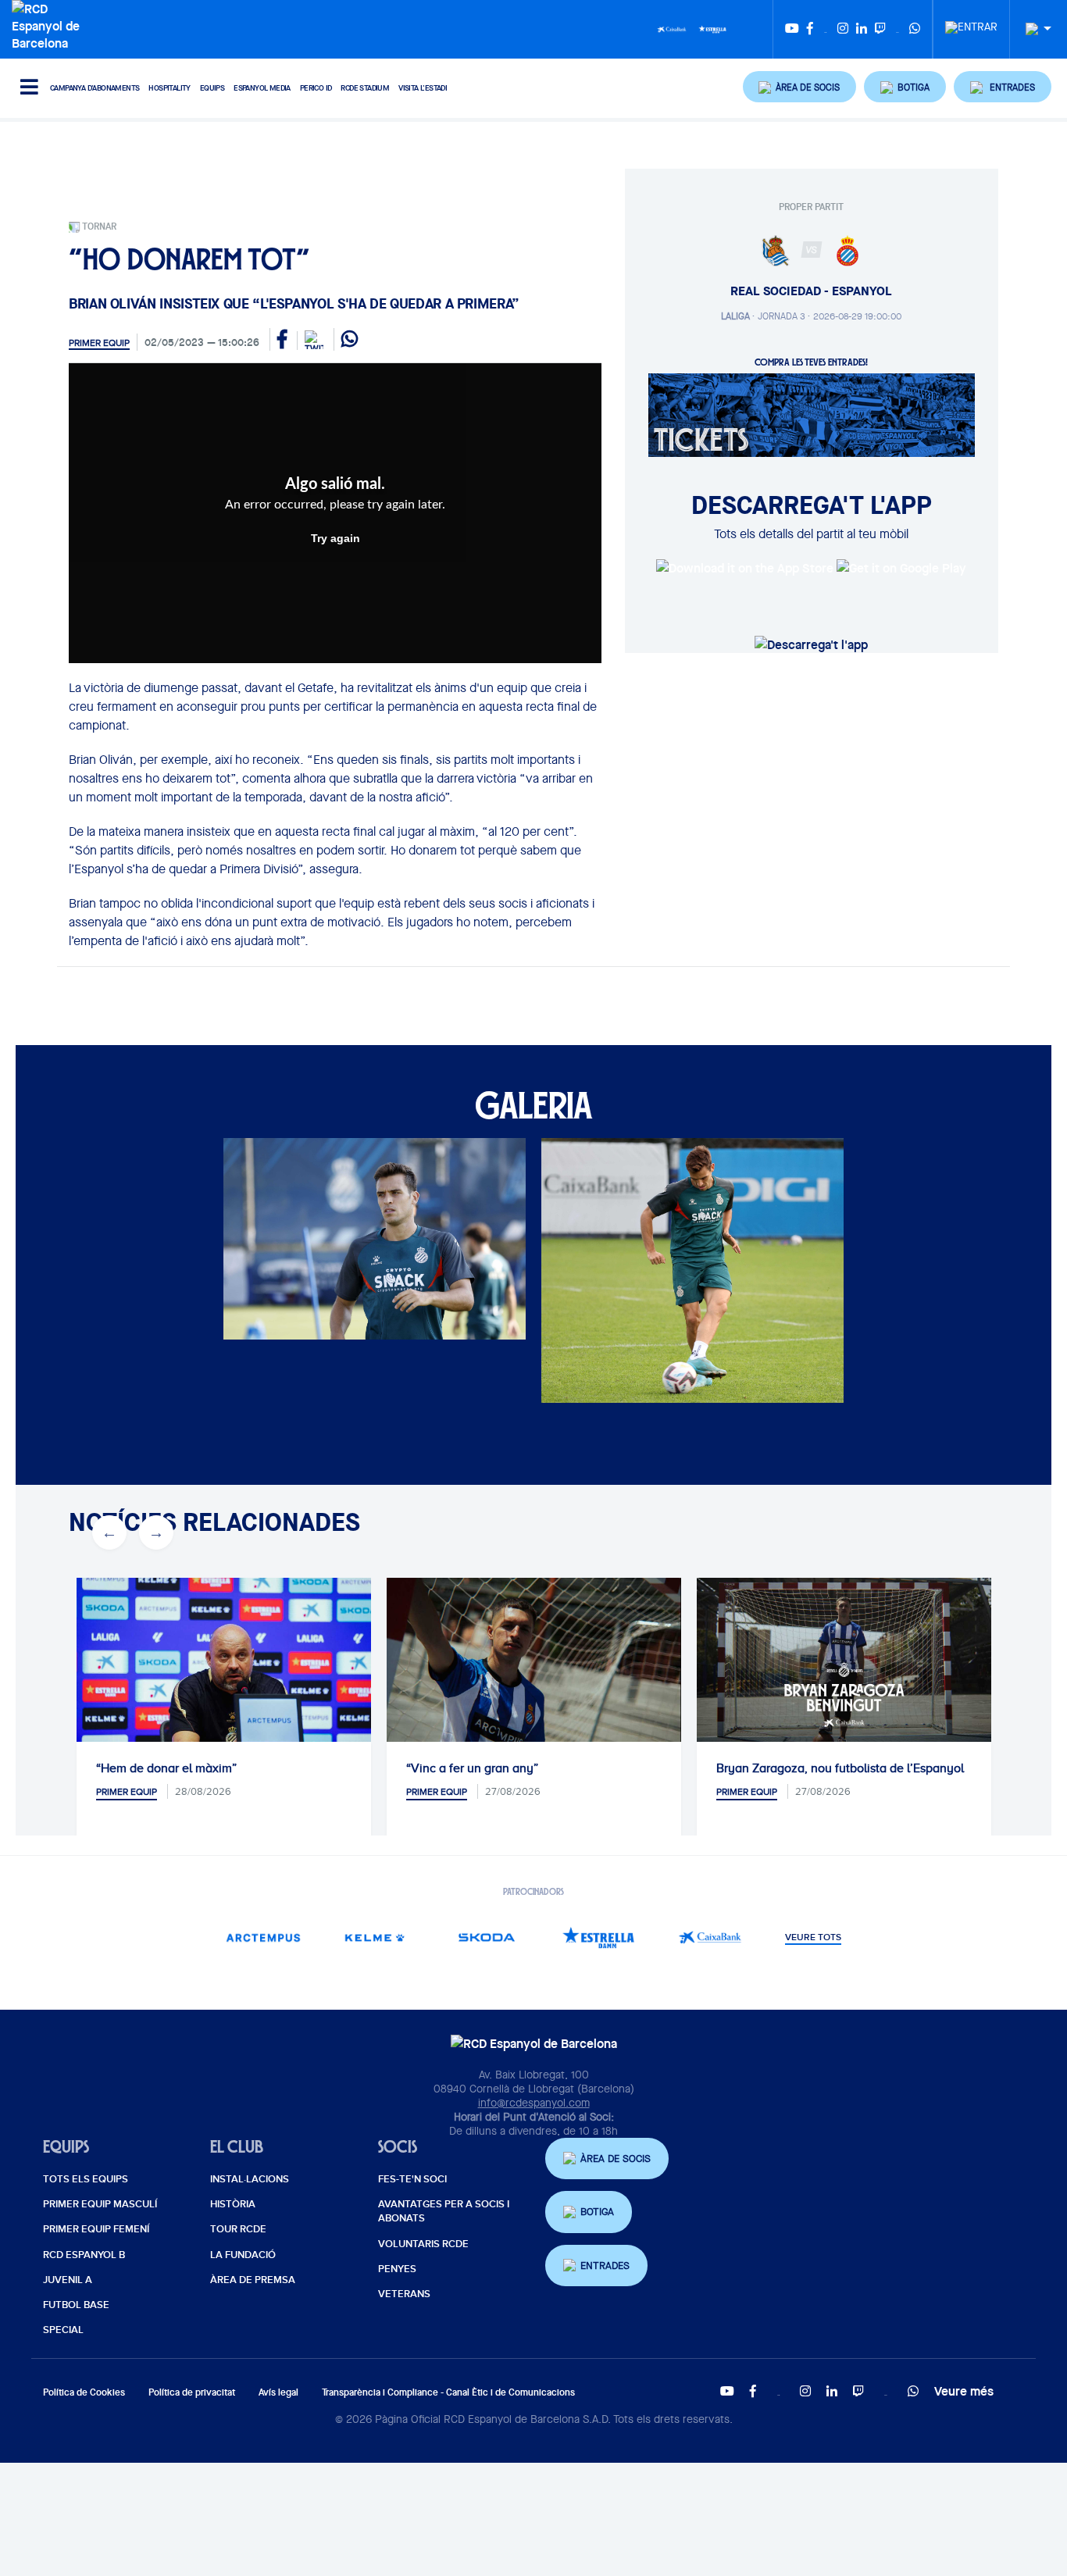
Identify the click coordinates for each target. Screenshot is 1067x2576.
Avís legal (278, 2392)
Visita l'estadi (423, 88)
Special (63, 2330)
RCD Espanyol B (84, 2255)
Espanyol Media (262, 88)
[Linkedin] (862, 29)
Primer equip (99, 343)
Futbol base (76, 2305)
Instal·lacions (250, 2179)
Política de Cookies (84, 2392)
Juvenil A (68, 2280)
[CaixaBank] (710, 1937)
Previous (109, 1532)
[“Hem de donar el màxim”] (224, 1676)
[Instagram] (843, 29)
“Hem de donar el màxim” (166, 1768)
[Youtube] (792, 29)
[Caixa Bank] (672, 28)
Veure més (964, 2391)
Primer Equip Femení (96, 2229)
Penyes (397, 2269)
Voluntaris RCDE (423, 2244)
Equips (212, 88)
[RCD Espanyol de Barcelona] (50, 24)
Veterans (404, 2294)
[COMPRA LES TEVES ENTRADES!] (812, 414)
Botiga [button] (597, 2212)
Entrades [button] (605, 2266)
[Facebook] (810, 29)
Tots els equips (86, 2179)
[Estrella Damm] (712, 28)
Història (233, 2204)
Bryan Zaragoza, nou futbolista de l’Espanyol (840, 1768)
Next (156, 1532)
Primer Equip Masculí (100, 2204)
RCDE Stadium (365, 88)
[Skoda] (487, 1937)
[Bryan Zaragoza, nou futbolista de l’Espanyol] (844, 1661)
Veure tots (813, 1938)
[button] (800, 87)
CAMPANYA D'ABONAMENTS (95, 88)
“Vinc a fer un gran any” (472, 1768)
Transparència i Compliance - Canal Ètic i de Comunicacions (448, 2392)
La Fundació (243, 2255)
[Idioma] (1033, 29)
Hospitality (169, 88)
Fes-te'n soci (412, 2179)
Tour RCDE (238, 2229)
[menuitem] (971, 23)
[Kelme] (375, 1937)
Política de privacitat (192, 2392)
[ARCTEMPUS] (264, 1937)
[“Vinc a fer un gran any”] (534, 1676)
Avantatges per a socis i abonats (444, 2211)
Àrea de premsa (253, 2280)
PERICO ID (316, 88)
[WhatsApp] (915, 29)
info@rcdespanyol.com (534, 2103)
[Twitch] (880, 29)
